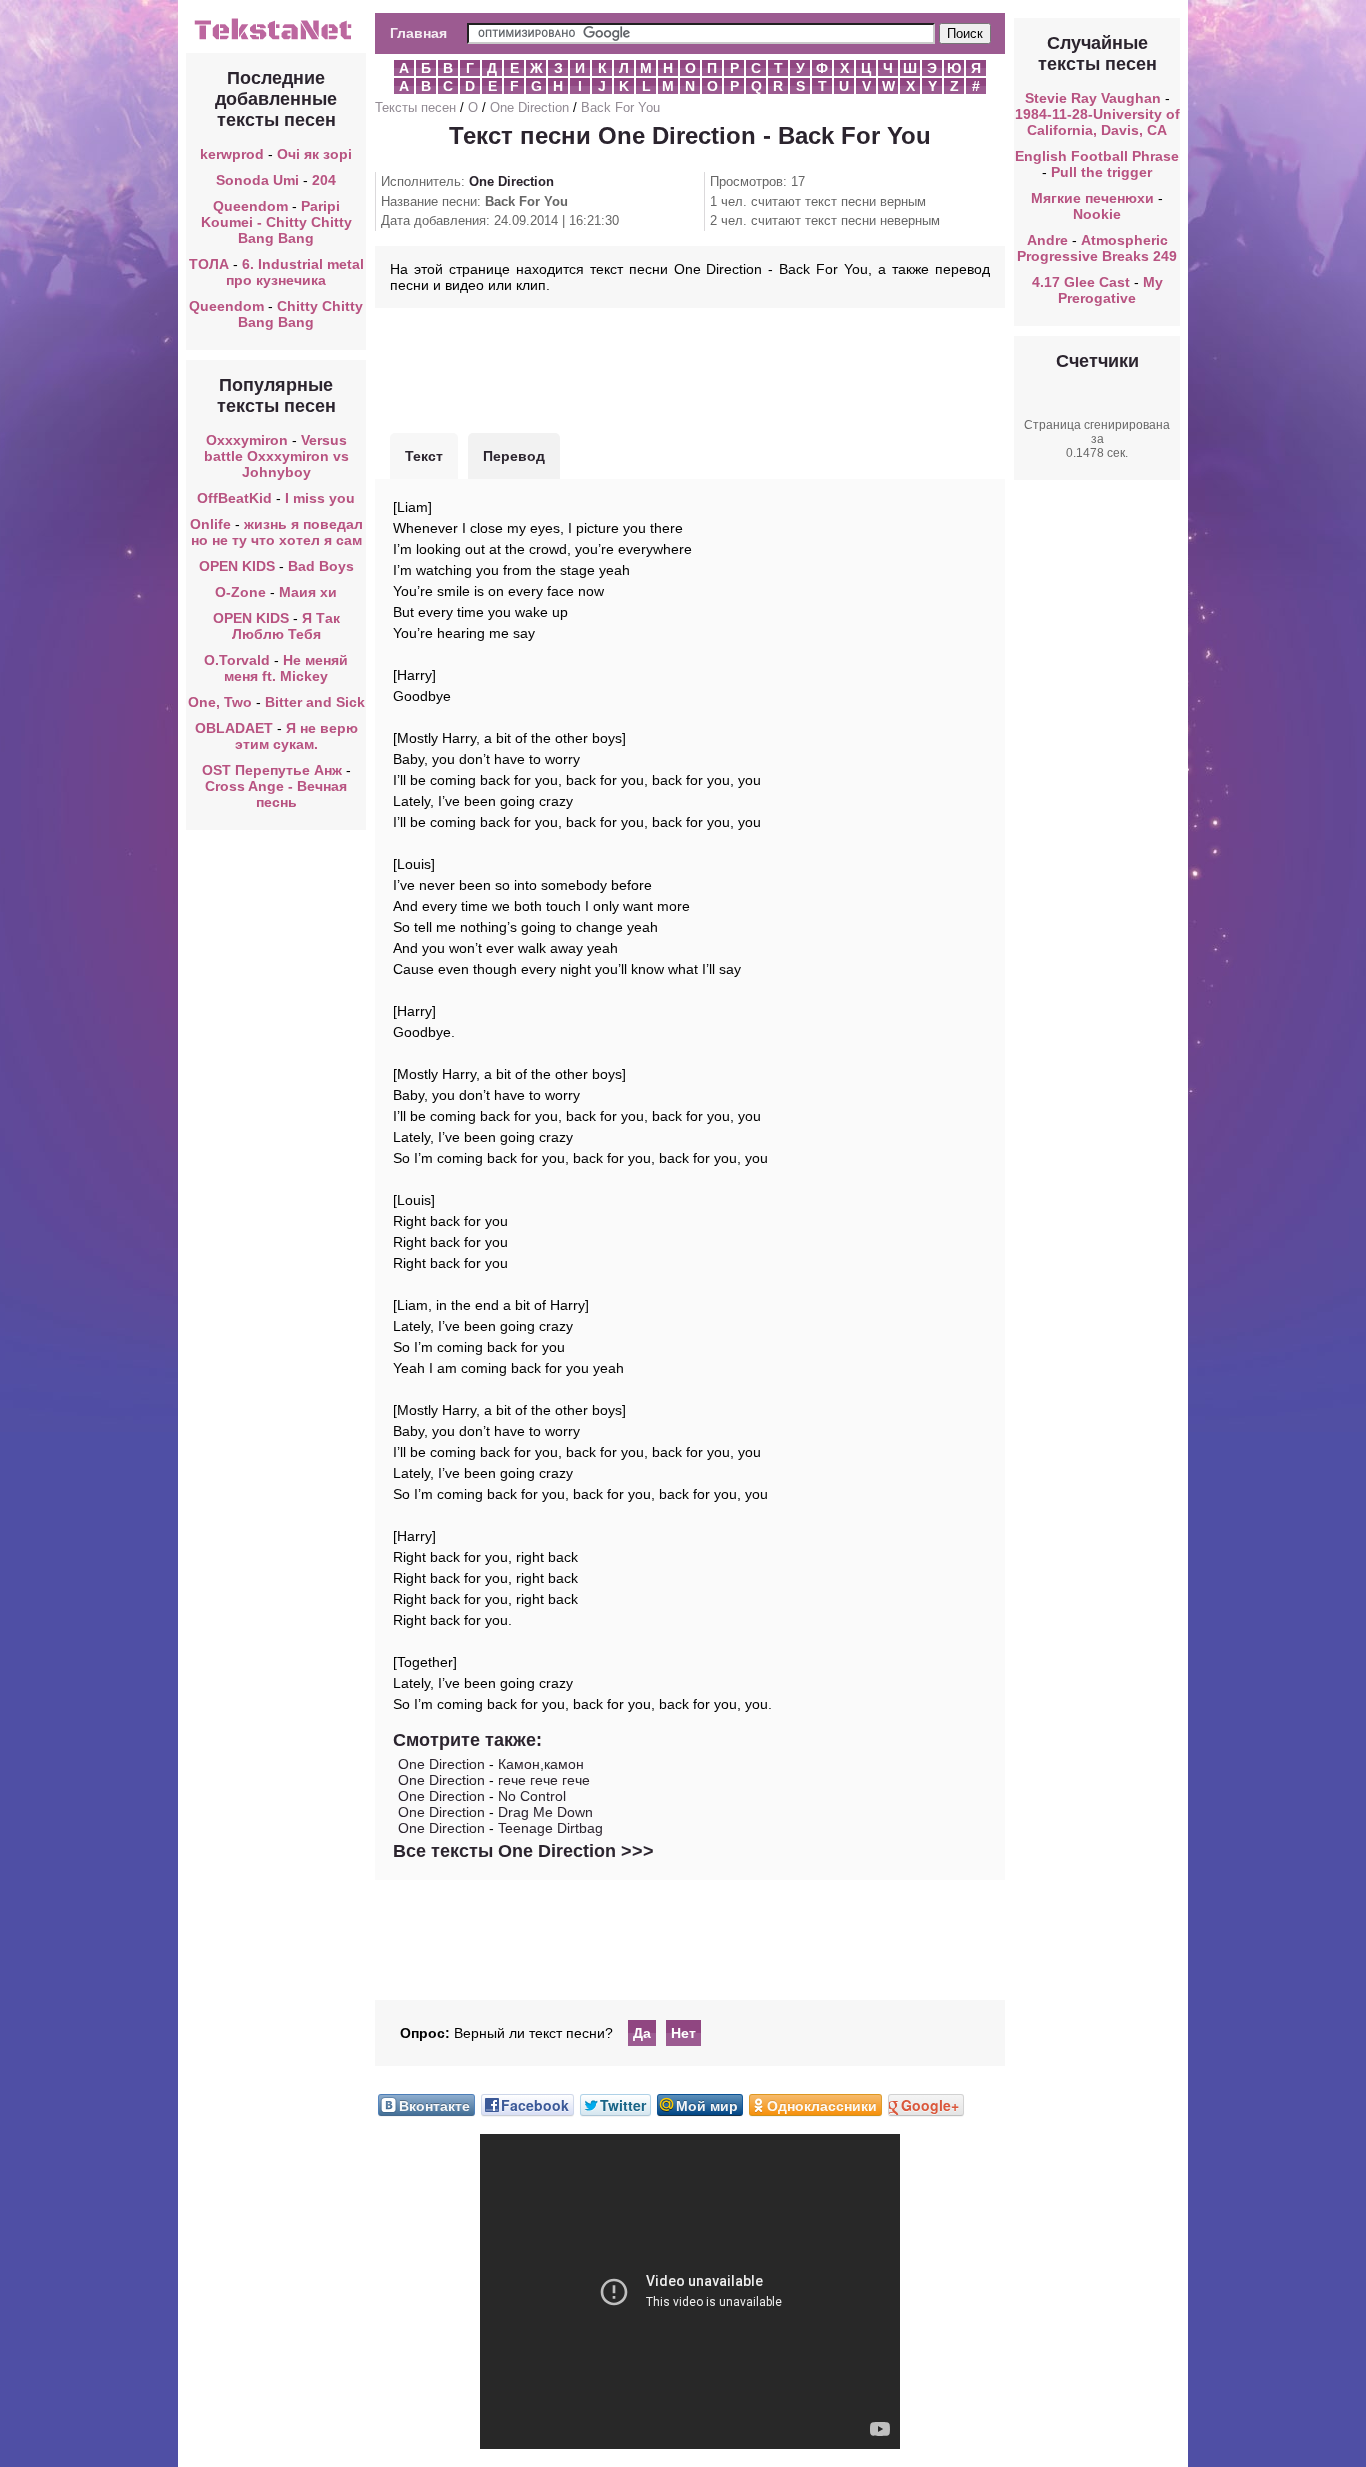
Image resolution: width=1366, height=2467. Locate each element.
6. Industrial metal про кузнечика (295, 272)
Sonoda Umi (257, 180)
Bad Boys (321, 566)
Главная (418, 33)
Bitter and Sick (315, 702)
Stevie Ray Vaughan (1093, 98)
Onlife (210, 524)
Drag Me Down (545, 1812)
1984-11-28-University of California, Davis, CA (1097, 122)
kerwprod (232, 154)
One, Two (220, 702)
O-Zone (240, 592)
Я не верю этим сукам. (296, 736)
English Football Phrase (1097, 156)
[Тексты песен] (276, 38)
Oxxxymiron (247, 440)
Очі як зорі (314, 154)
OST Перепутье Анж (272, 770)
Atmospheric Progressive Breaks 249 (1097, 248)
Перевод (514, 456)
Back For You (620, 107)
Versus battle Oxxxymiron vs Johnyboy (276, 456)
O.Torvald (237, 660)
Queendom (250, 206)
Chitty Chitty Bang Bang (300, 314)
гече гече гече (544, 1780)
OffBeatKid (234, 498)
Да (642, 2033)
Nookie (1097, 214)
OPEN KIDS (237, 566)
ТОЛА (209, 264)
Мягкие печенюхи (1092, 198)
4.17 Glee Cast (1081, 282)
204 (324, 180)
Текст (424, 456)
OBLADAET (234, 728)
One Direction (529, 107)
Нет (683, 2033)
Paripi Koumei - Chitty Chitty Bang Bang (276, 222)
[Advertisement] (690, 368)
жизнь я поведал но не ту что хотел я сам (277, 532)
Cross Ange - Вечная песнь (276, 794)
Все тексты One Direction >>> (523, 1851)
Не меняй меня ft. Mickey (286, 668)
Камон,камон (541, 1764)
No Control (532, 1796)
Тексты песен (415, 107)
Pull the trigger (1101, 172)
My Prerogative (1110, 290)
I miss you (320, 498)
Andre (1047, 240)
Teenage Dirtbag (550, 1828)
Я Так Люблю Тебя (286, 626)
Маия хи (308, 592)
